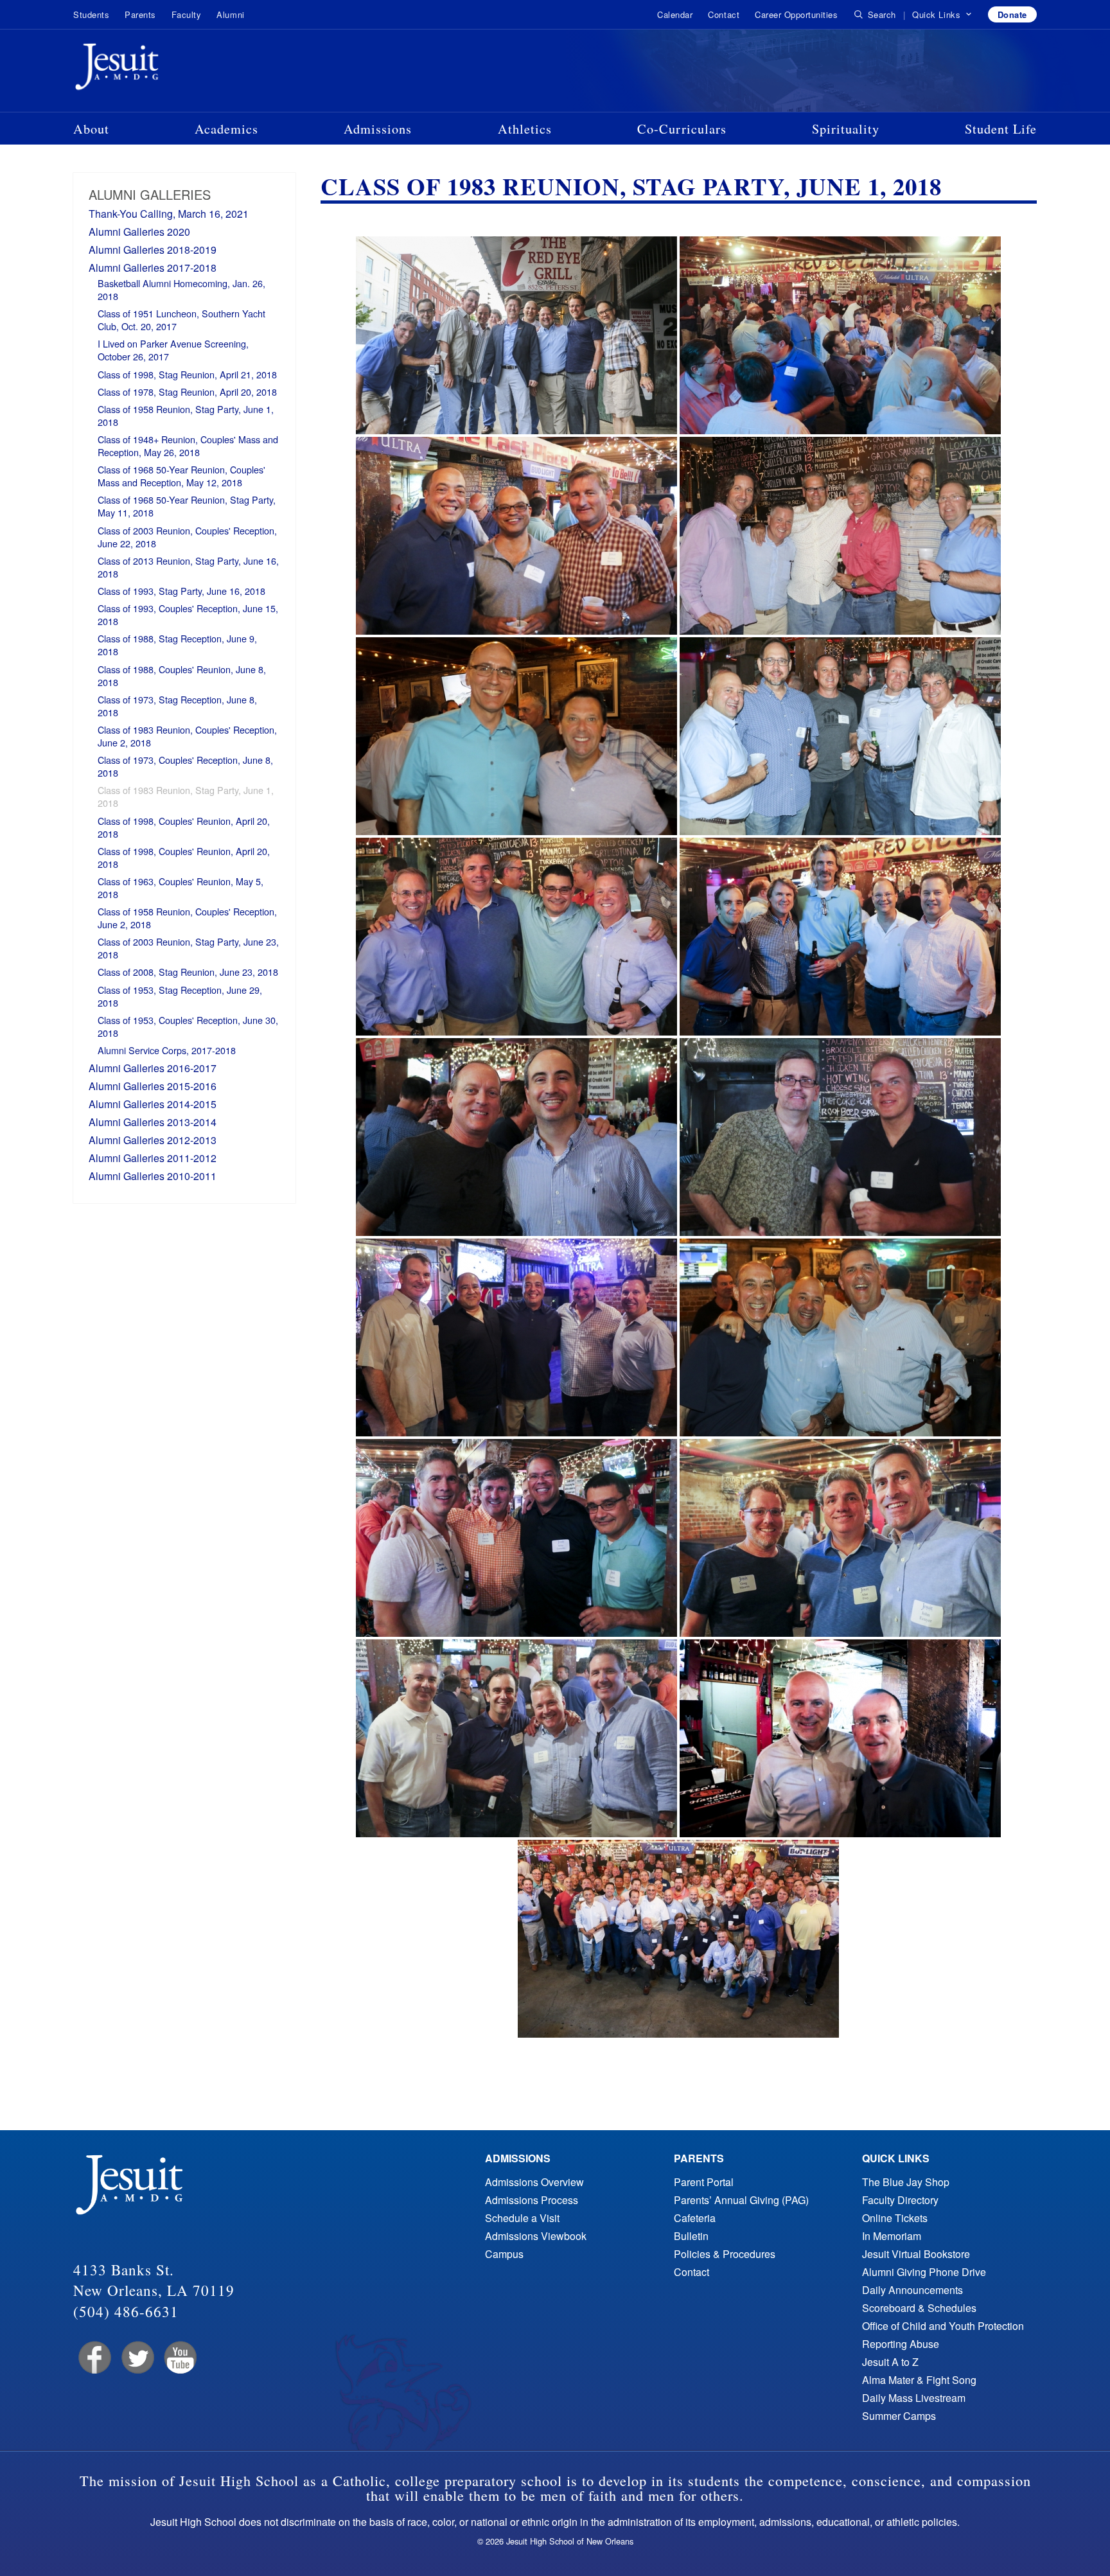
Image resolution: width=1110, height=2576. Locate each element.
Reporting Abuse (901, 2344)
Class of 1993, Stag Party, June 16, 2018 (181, 591)
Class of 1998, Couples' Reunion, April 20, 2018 (184, 827)
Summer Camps (899, 2416)
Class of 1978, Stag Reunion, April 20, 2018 (187, 392)
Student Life (1001, 128)
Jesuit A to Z (890, 2362)
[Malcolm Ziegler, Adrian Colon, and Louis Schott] (840, 1337)
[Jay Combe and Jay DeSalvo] (840, 1738)
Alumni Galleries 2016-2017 (153, 1068)
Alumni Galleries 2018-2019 (153, 250)
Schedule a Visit (522, 2218)
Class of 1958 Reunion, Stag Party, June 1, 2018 (186, 415)
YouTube (180, 2358)
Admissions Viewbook (536, 2236)
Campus (504, 2254)
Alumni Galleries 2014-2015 (153, 1104)
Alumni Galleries (150, 194)
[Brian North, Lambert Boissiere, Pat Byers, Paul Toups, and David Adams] (516, 1337)
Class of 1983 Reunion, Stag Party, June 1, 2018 (186, 796)
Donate (1012, 14)
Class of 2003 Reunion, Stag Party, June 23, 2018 (188, 948)
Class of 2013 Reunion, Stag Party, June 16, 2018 (188, 567)
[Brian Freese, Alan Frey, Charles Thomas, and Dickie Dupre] (516, 937)
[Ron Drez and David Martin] (516, 736)
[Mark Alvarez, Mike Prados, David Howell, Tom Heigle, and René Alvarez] (840, 937)
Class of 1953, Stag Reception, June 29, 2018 (180, 996)
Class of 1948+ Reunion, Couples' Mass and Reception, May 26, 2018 (188, 446)
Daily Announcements (912, 2290)
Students (91, 14)
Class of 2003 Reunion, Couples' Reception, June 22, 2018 (187, 537)
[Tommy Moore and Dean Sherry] (516, 1137)
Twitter (137, 2358)
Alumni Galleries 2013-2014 (153, 1122)
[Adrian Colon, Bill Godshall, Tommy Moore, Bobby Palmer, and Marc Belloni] (840, 736)
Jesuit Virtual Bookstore (916, 2254)
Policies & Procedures (725, 2254)
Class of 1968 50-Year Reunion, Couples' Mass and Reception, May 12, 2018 (181, 476)
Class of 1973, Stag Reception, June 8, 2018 (177, 706)
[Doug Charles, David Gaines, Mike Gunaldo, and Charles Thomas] (516, 1538)
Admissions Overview (534, 2182)
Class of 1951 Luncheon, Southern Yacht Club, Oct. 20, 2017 (181, 320)
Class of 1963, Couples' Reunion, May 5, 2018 (181, 887)
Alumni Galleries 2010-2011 (153, 1176)
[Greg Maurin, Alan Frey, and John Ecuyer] (840, 1538)
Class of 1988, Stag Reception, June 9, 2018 (177, 645)
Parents (140, 14)
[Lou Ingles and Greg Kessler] (840, 1137)
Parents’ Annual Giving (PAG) (741, 2200)
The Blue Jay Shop (906, 2182)
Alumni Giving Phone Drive (924, 2272)
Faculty (187, 14)
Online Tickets (895, 2218)
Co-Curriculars (682, 128)
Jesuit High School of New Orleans (163, 69)
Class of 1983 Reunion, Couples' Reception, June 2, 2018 (187, 736)
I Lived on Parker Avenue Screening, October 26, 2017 (173, 350)
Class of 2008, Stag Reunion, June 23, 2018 (188, 972)
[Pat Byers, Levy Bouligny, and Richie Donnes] (516, 536)
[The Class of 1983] (678, 1939)
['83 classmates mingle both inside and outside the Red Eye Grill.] (840, 335)
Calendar (675, 14)
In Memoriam (892, 2236)
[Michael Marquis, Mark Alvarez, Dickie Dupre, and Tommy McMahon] (516, 1738)
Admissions (378, 128)
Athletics (525, 128)
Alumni (230, 14)
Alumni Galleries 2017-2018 (153, 268)
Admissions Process (532, 2200)
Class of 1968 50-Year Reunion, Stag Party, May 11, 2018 (187, 506)
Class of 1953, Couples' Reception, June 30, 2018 (188, 1026)
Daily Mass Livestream (914, 2398)
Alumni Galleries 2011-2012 (153, 1158)
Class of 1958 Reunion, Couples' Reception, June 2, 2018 (187, 918)
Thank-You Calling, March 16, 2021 (169, 214)
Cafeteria (695, 2218)
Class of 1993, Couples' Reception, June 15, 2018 (188, 614)
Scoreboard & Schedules (919, 2308)
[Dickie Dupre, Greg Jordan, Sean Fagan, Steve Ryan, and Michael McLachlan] (840, 536)
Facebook (93, 2358)
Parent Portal (704, 2182)
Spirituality (846, 128)
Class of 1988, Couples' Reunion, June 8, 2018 (182, 675)
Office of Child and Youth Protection (943, 2326)
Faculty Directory (900, 2200)
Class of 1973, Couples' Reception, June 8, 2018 (185, 766)
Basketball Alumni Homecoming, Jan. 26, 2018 (181, 289)
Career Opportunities (796, 14)
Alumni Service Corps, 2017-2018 (167, 1050)
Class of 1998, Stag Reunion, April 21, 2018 (187, 374)
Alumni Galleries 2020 (139, 232)
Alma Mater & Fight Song (919, 2380)
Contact (724, 14)
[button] (942, 15)
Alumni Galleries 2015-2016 (153, 1086)
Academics (226, 128)
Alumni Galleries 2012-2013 (153, 1140)
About (91, 128)
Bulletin (691, 2236)
